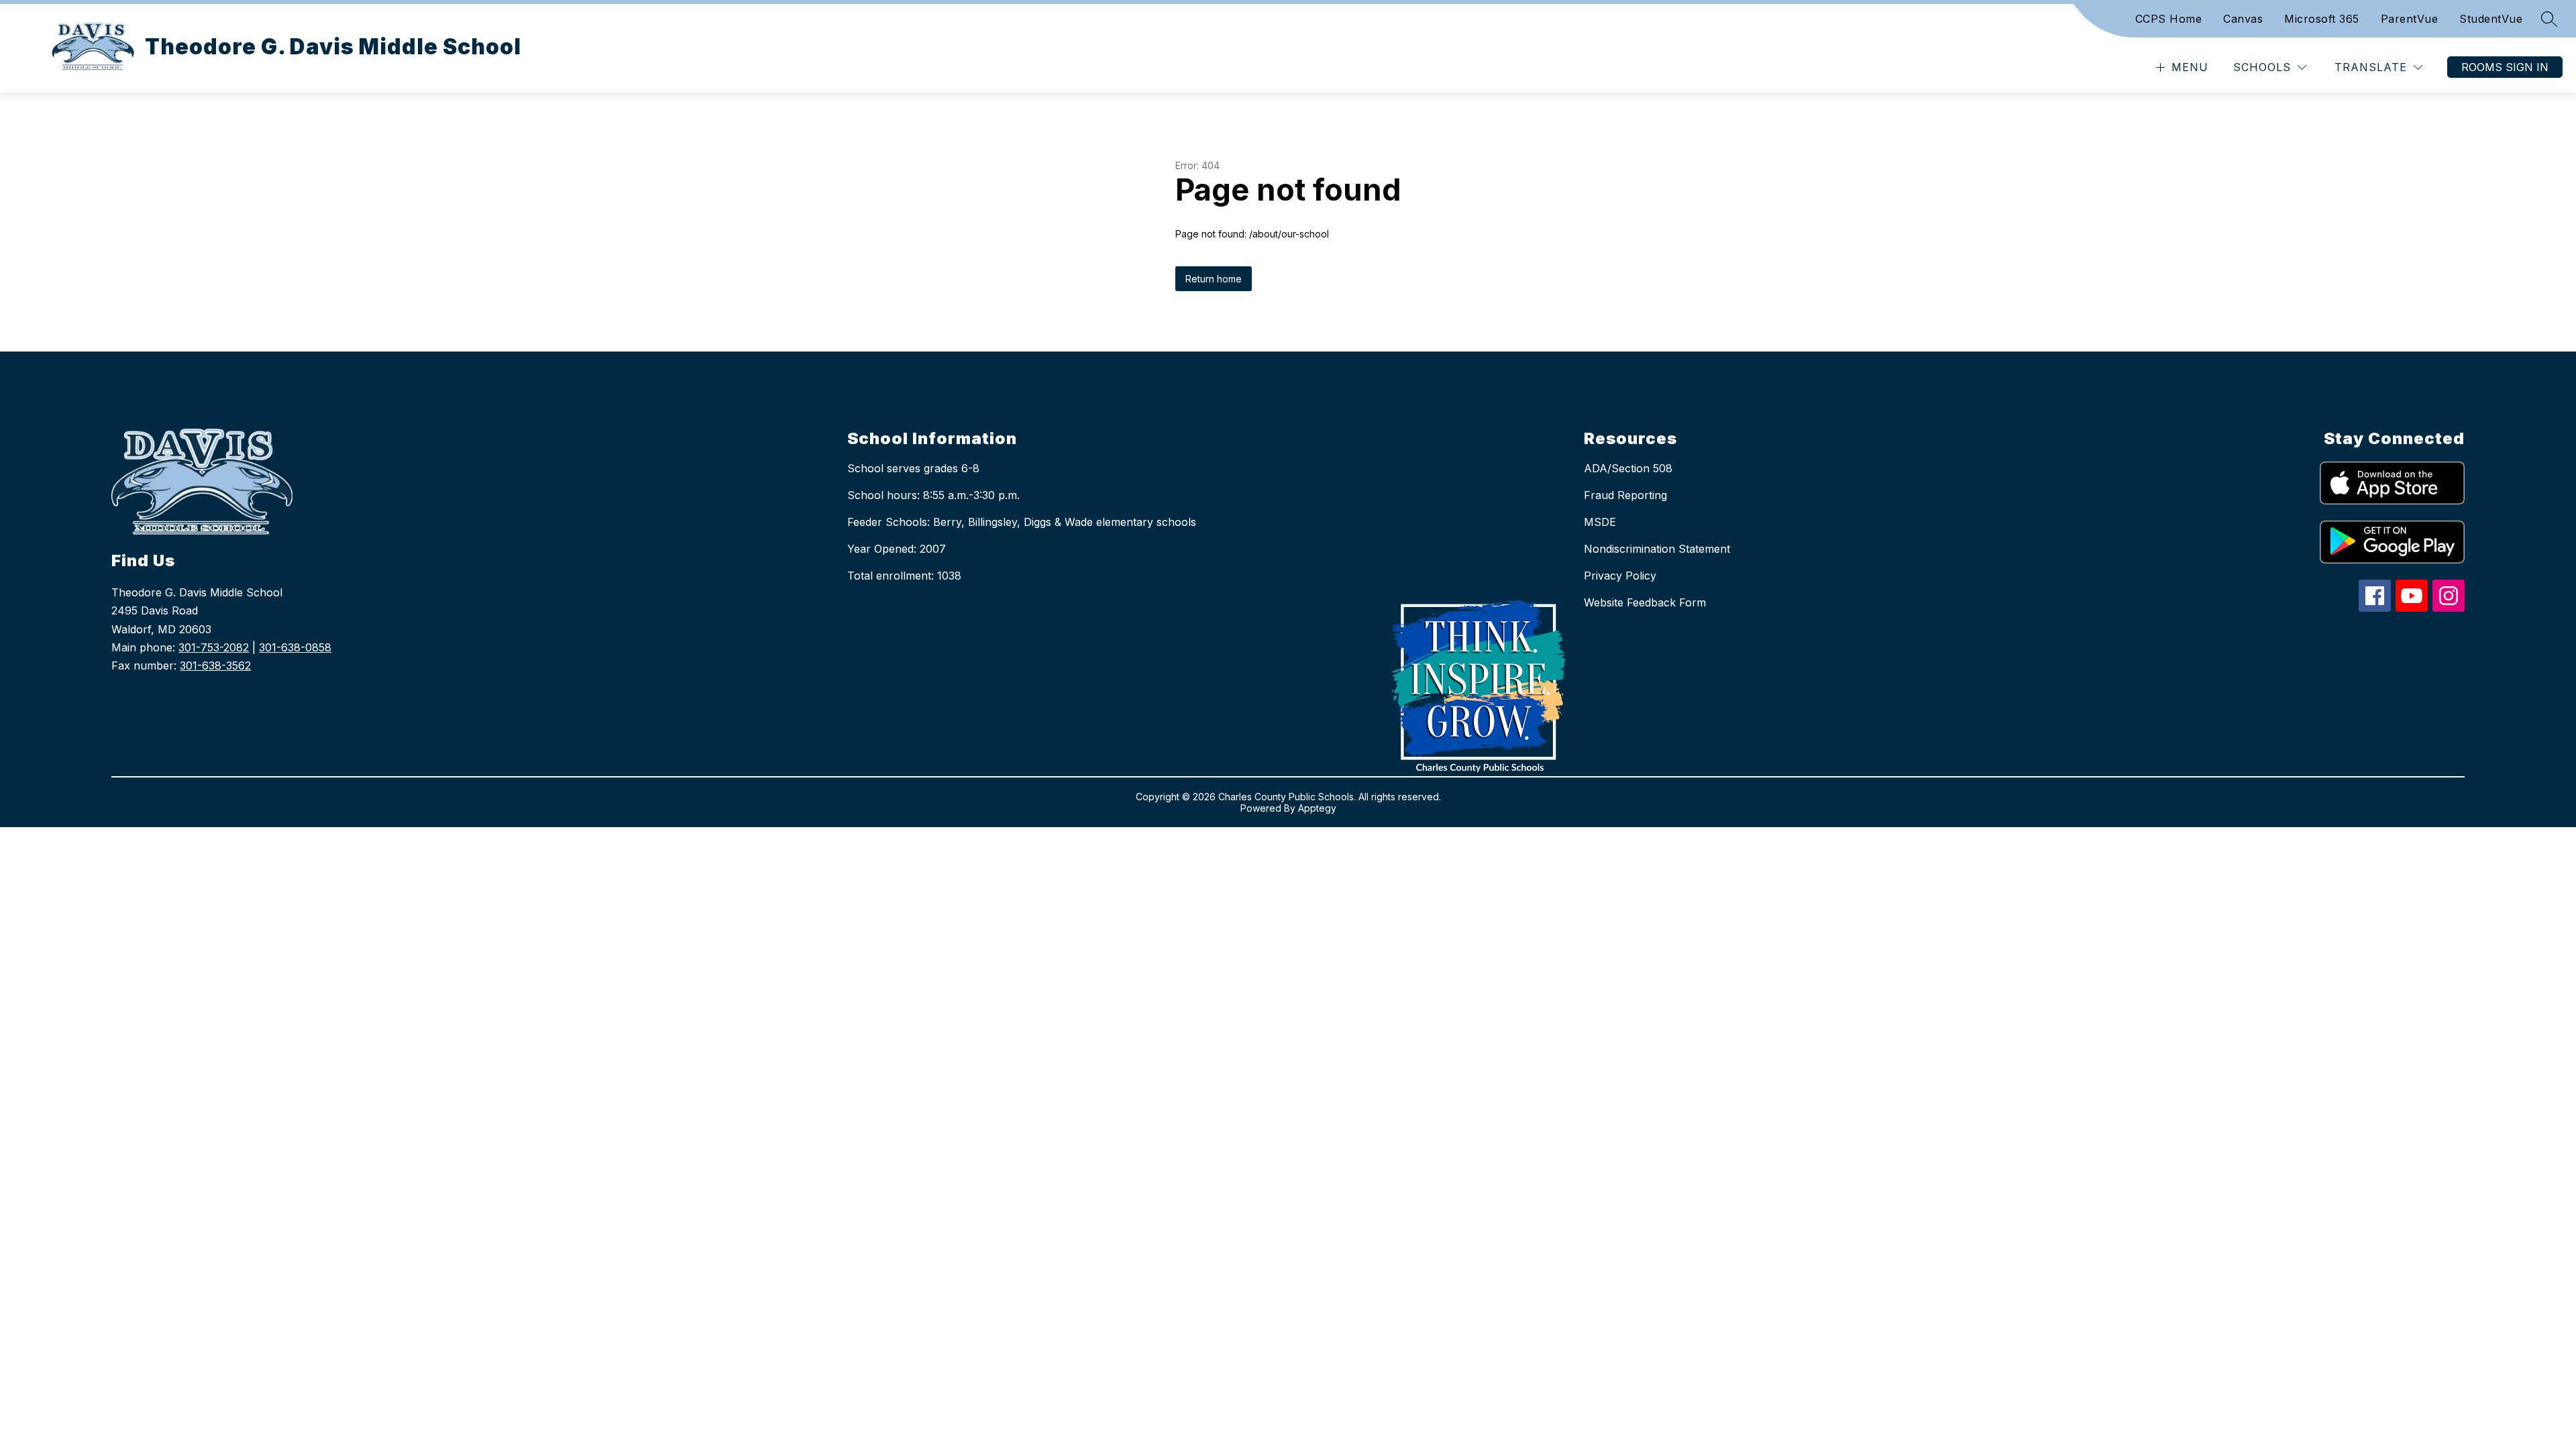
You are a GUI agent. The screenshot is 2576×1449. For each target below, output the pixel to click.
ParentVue (2410, 19)
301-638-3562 (215, 665)
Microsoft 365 (2322, 19)
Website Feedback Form (1645, 602)
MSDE (1600, 522)
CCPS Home (2169, 19)
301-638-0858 (295, 647)
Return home (1214, 279)
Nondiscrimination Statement (1657, 549)
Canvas (2243, 19)
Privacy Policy (1620, 576)
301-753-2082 (214, 647)
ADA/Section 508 (1628, 468)
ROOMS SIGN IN (2505, 67)
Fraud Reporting (1625, 495)
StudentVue (2491, 19)
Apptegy (1317, 808)
